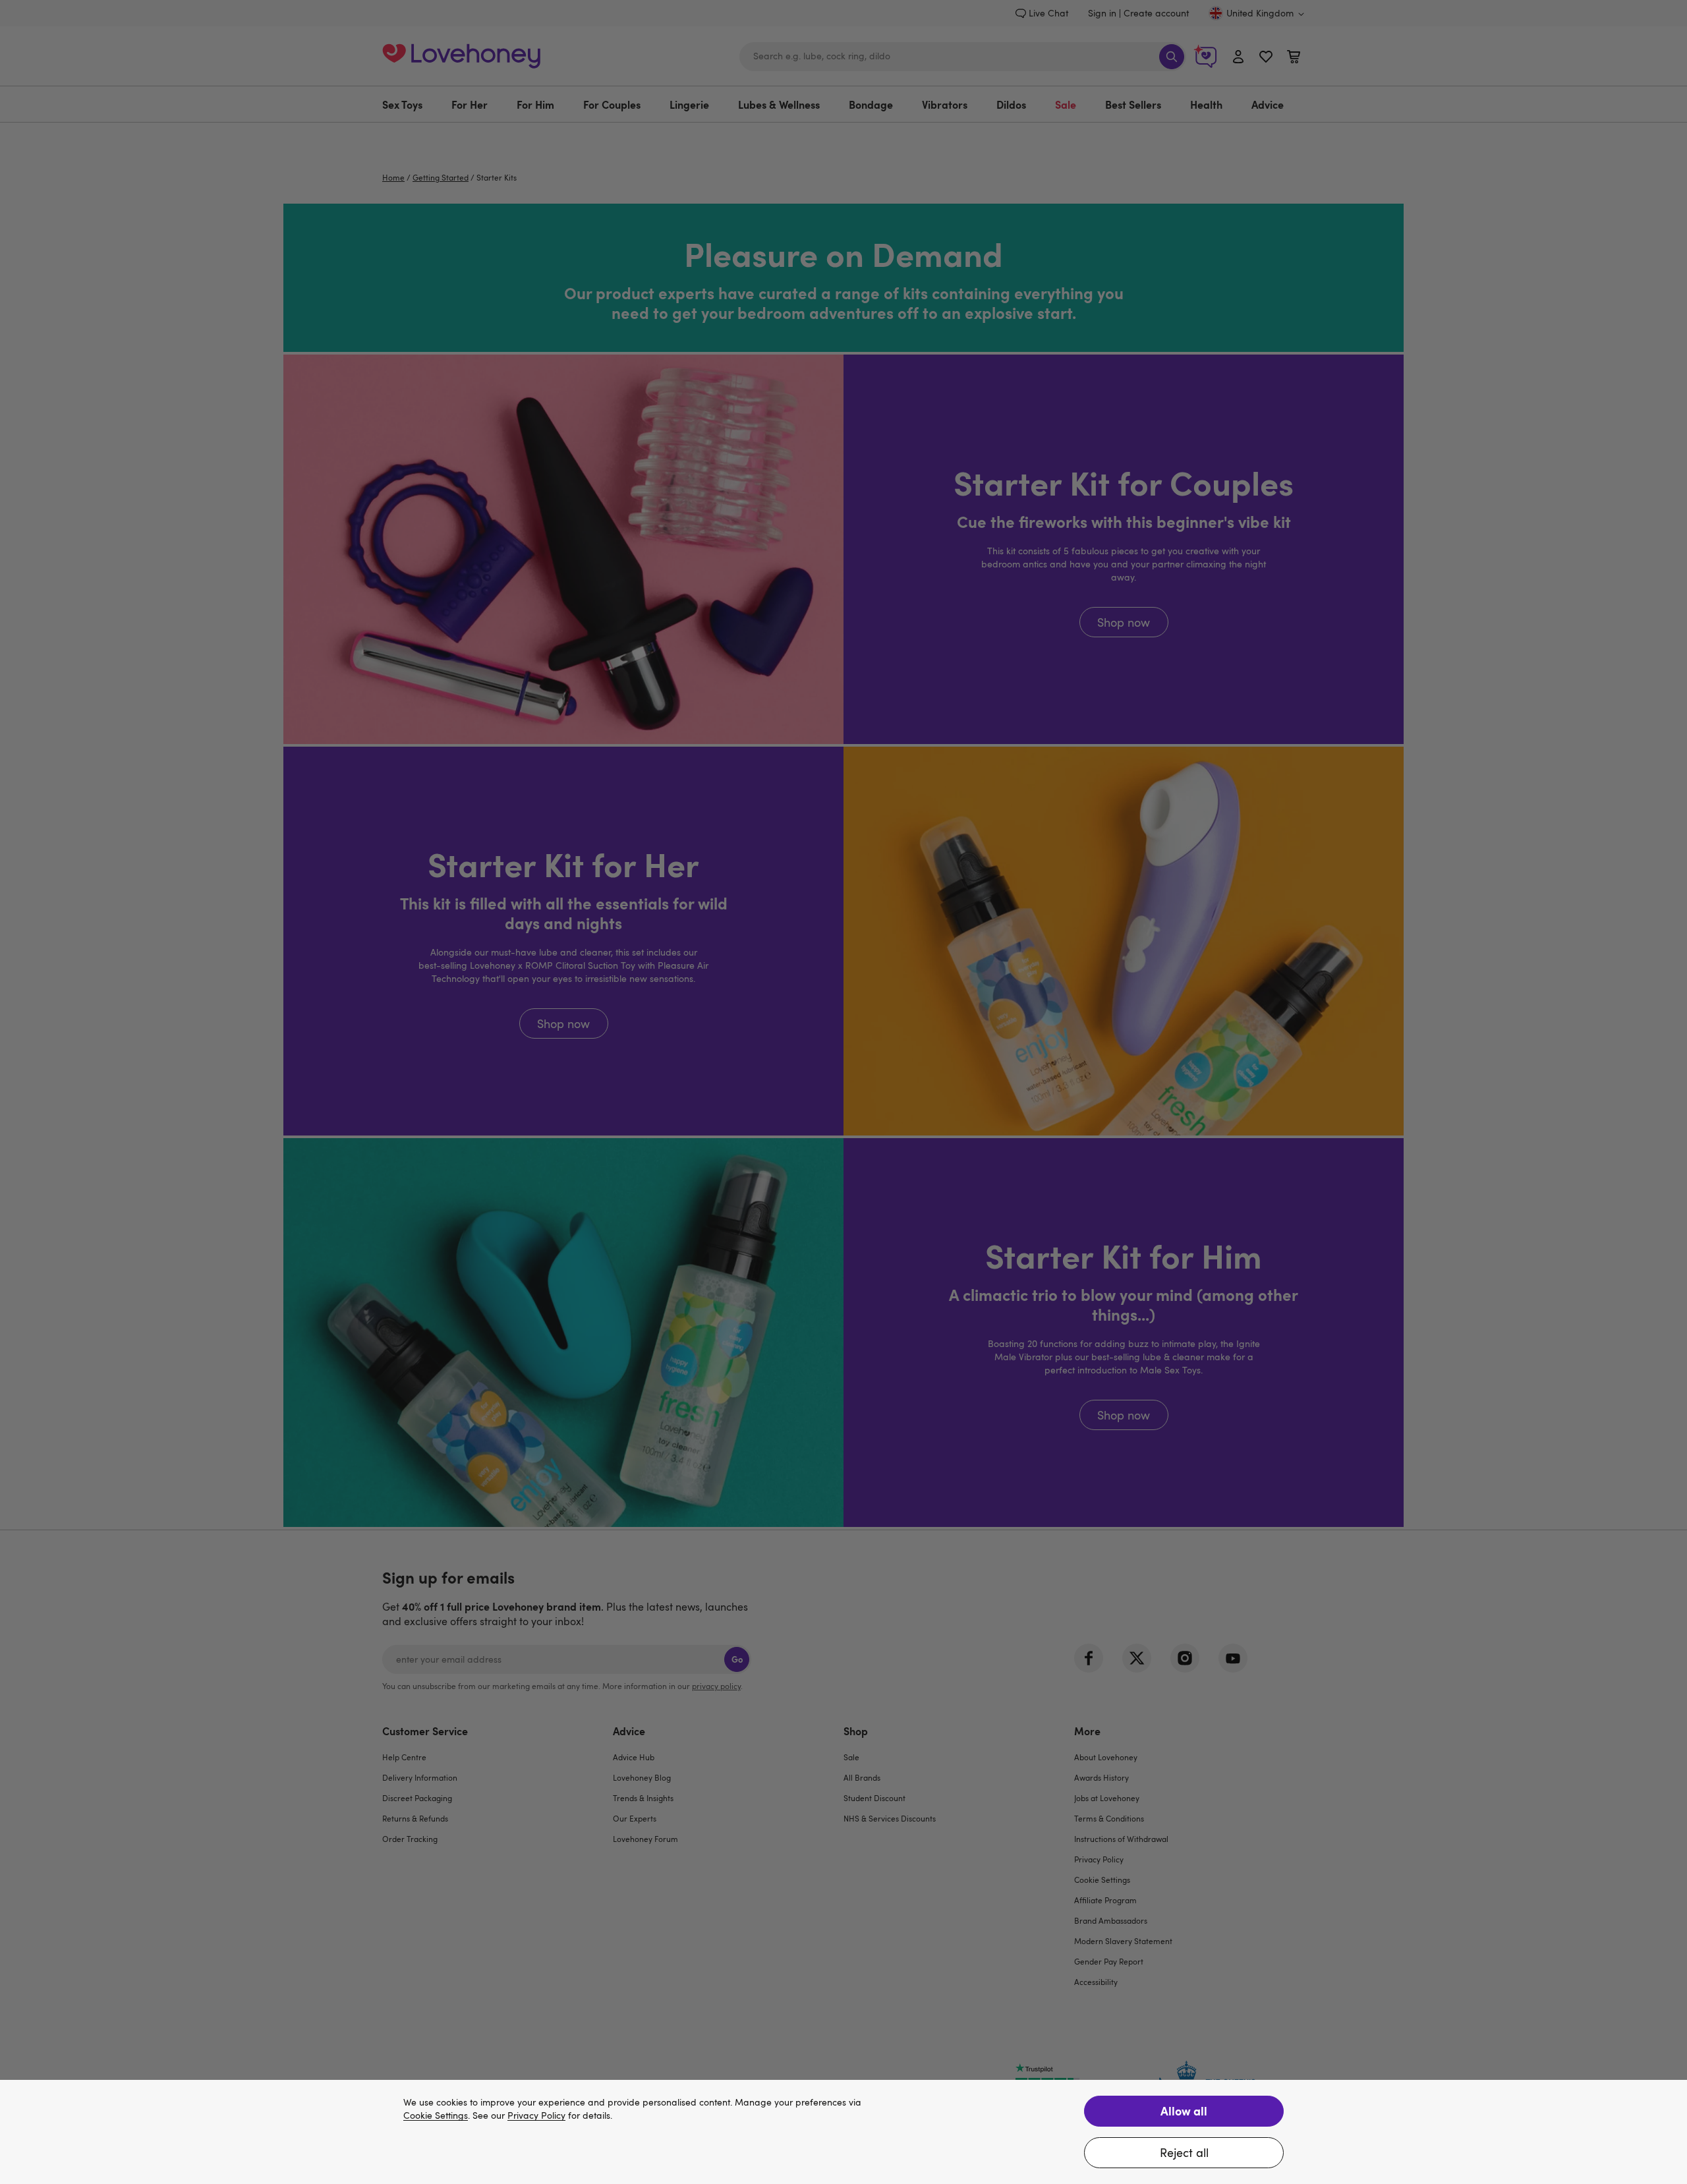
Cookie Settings (436, 2116)
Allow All (1184, 2111)
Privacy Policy (536, 2116)
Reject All (1184, 2152)
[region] (843, 2132)
